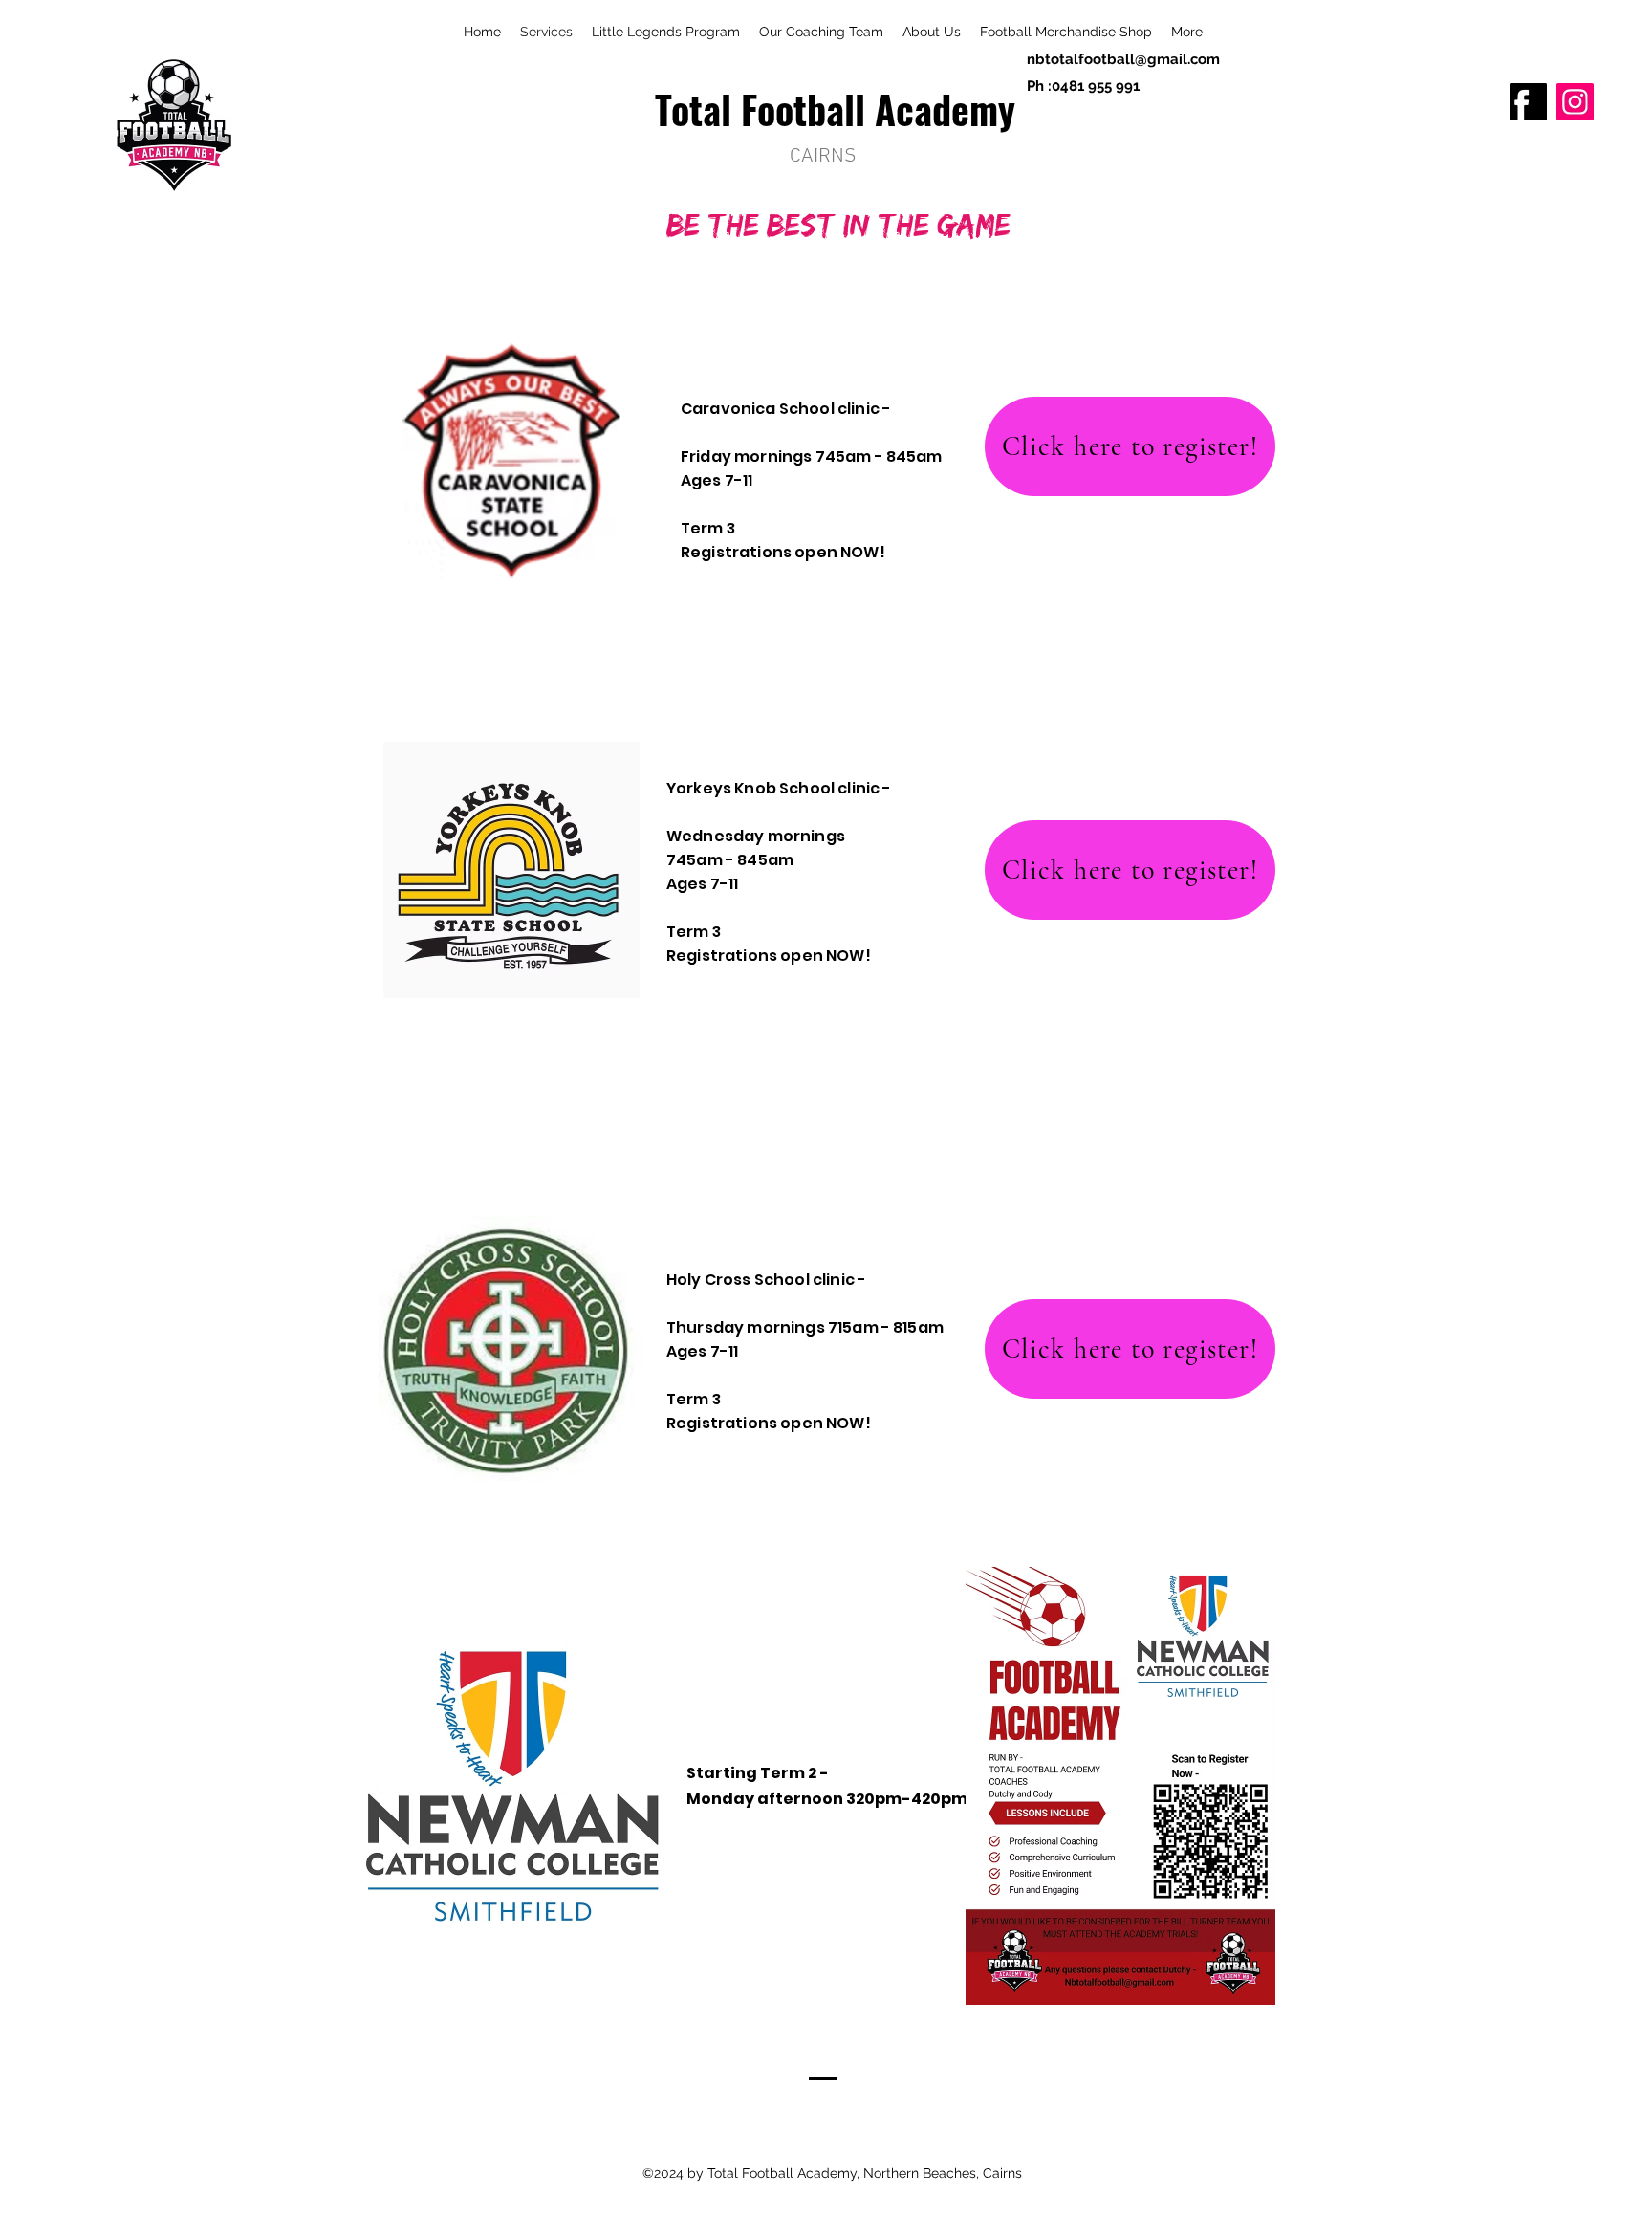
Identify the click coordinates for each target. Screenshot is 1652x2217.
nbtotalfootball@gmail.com (1123, 59)
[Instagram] (1575, 102)
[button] (1187, 32)
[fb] (1528, 102)
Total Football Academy (835, 109)
